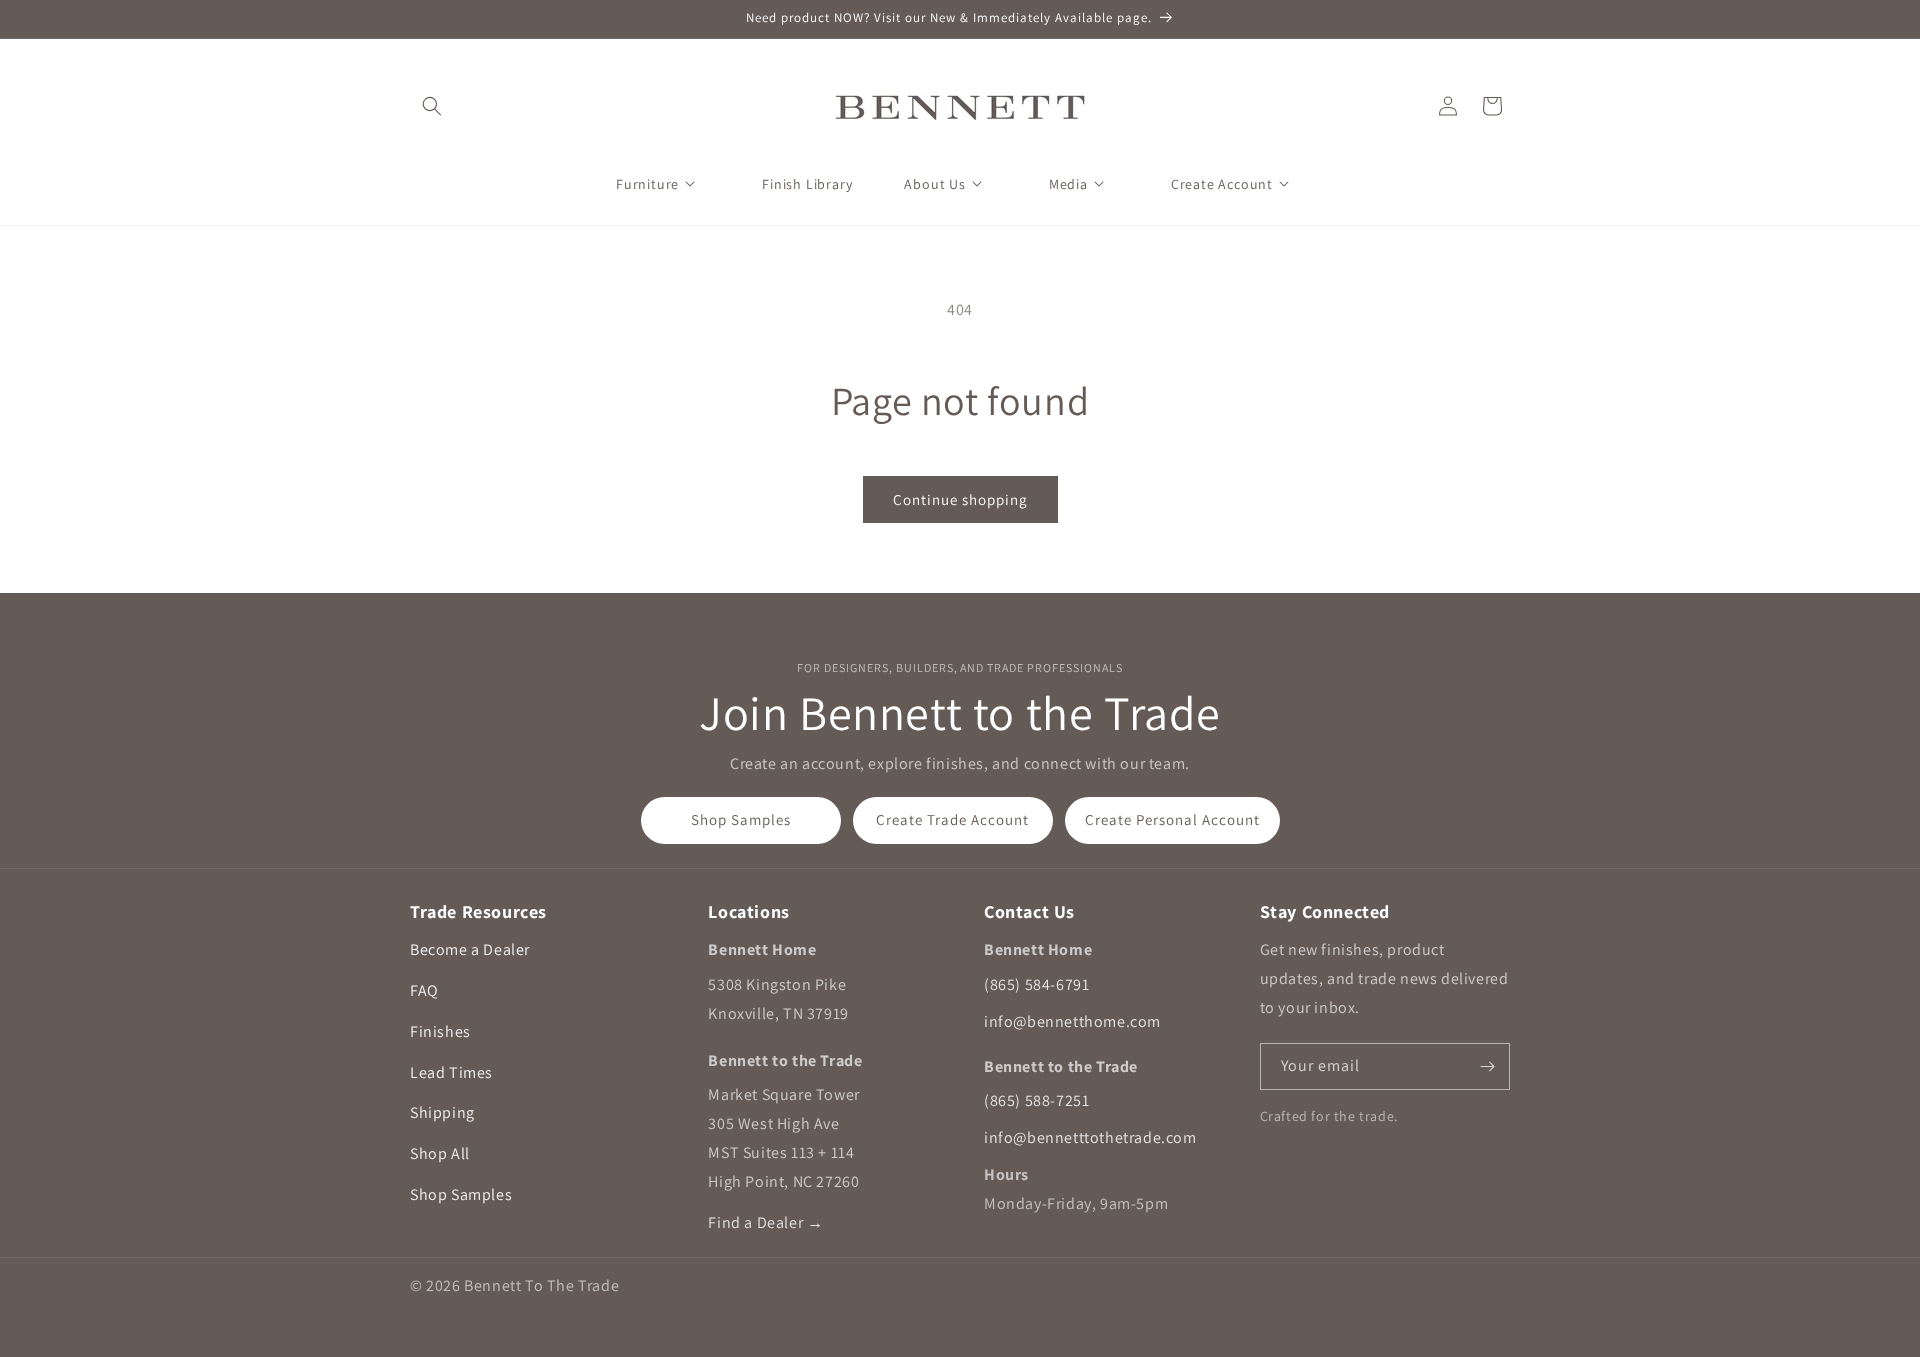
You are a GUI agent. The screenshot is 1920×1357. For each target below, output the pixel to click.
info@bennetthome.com (1072, 1021)
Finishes (440, 1031)
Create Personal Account (1172, 819)
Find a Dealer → (765, 1222)
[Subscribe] (1487, 1066)
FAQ (424, 990)
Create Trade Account (952, 819)
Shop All (440, 1153)
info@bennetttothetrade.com (1090, 1137)
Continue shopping (960, 499)
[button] (432, 106)
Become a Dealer (470, 949)
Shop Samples (741, 819)
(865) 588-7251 (1036, 1100)
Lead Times (451, 1072)
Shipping (442, 1112)
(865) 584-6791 (1036, 984)
